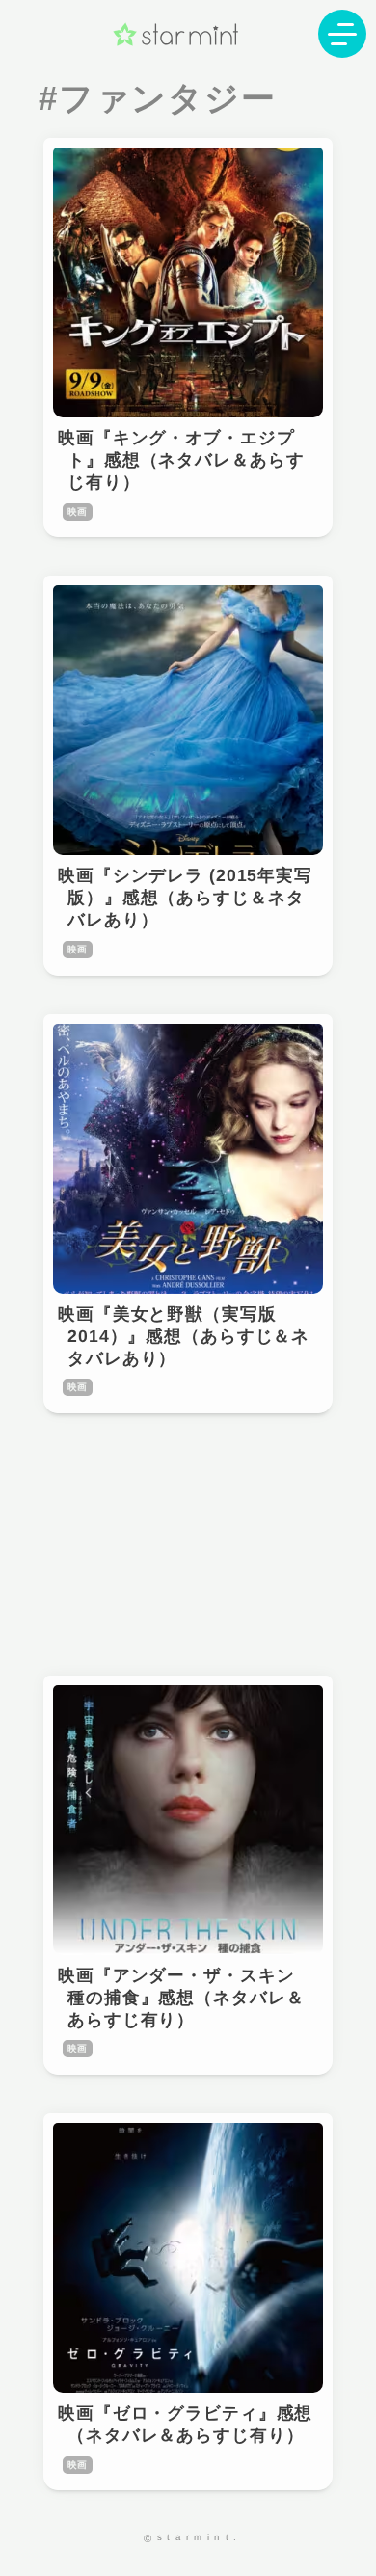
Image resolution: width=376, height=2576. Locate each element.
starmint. (200, 2537)
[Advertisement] (188, 1544)
